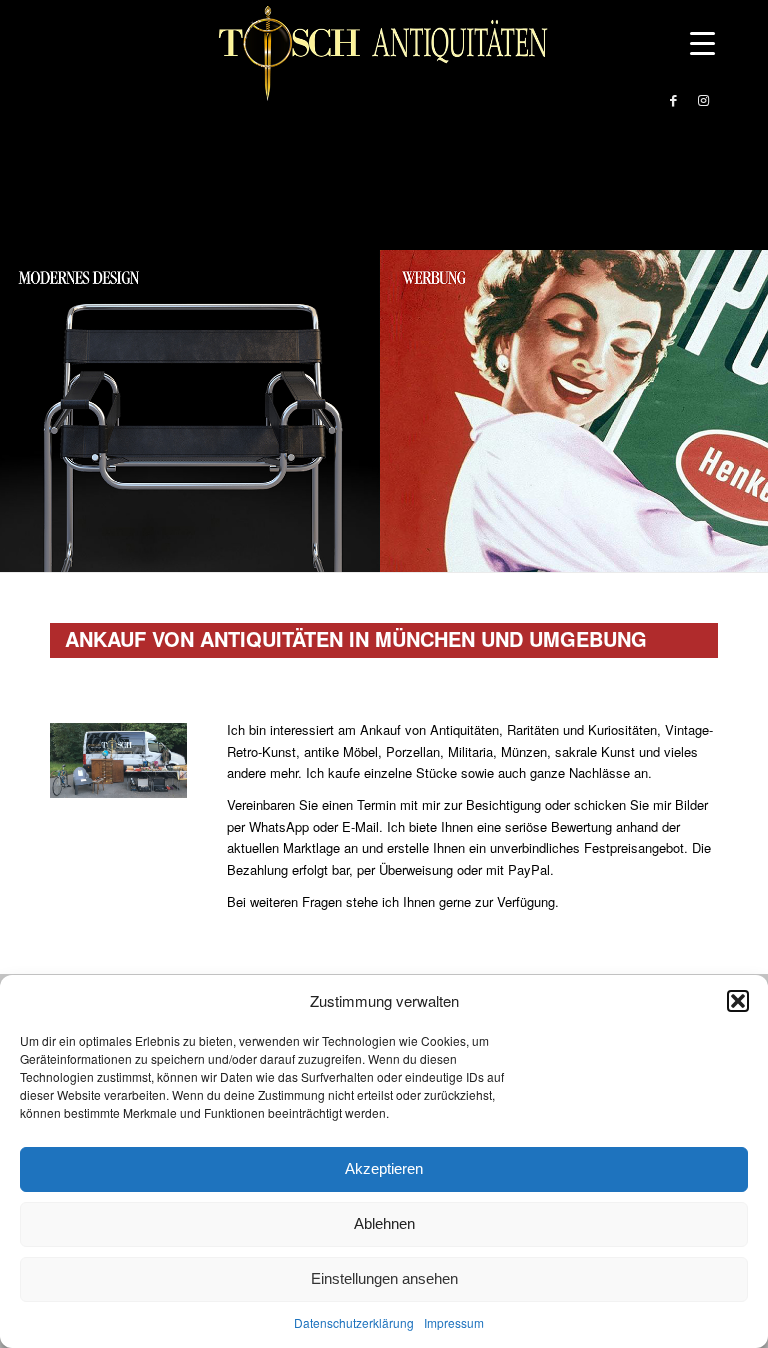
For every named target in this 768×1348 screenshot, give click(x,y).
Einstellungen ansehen (384, 1278)
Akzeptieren (384, 1168)
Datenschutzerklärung (354, 1322)
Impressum (454, 1322)
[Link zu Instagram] (703, 100)
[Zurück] (17, 411)
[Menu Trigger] (702, 42)
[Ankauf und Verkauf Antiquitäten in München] (384, 100)
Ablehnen (384, 1223)
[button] (738, 1001)
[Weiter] (750, 411)
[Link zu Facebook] (673, 100)
